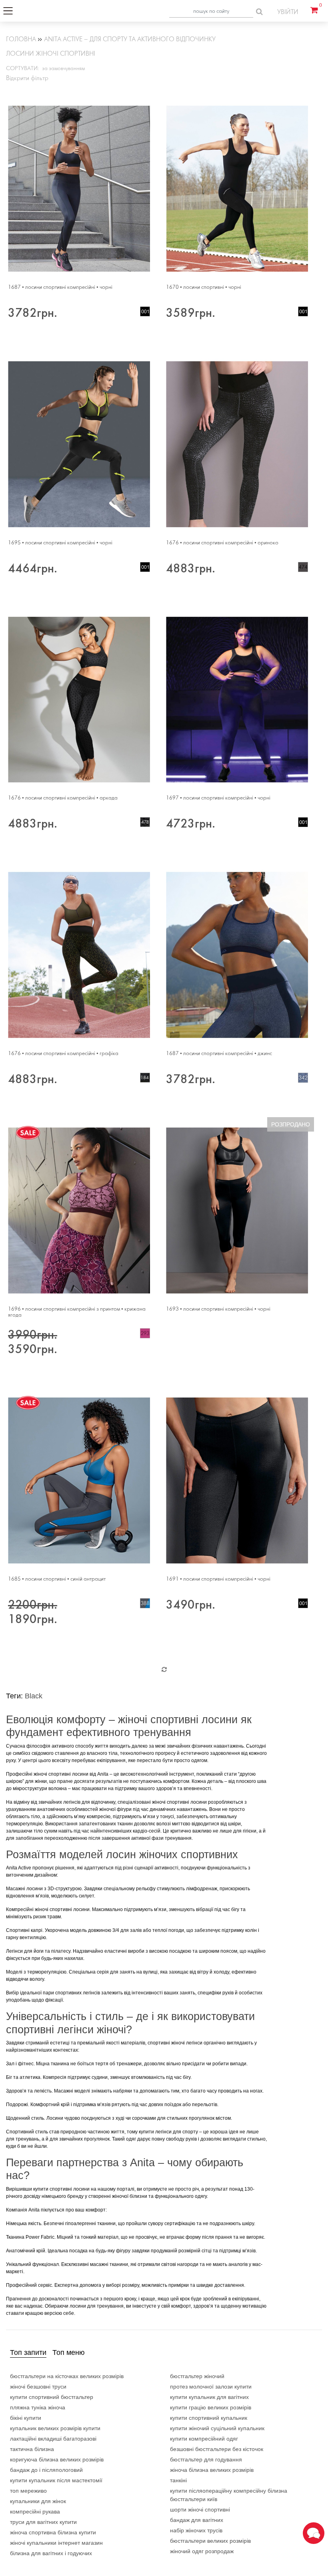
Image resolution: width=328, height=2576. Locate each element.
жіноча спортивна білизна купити (53, 2532)
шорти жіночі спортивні (200, 2510)
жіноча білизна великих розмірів (212, 2470)
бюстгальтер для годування (206, 2459)
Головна (21, 39)
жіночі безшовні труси (38, 2387)
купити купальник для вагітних (209, 2397)
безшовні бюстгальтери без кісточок (217, 2449)
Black (34, 1696)
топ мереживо (28, 2491)
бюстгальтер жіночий (197, 2376)
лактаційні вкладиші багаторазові (53, 2439)
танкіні (178, 2480)
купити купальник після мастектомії (56, 2480)
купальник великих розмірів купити (55, 2428)
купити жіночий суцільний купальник (217, 2428)
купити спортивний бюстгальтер (52, 2397)
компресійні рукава (35, 2512)
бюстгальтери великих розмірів (210, 2541)
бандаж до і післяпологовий (46, 2470)
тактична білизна (32, 2449)
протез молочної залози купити (211, 2387)
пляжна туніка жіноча (38, 2407)
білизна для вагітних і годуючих (51, 2553)
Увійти (288, 12)
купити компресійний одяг (204, 2439)
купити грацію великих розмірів (211, 2407)
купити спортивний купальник (209, 2418)
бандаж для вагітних (197, 2520)
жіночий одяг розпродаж (202, 2551)
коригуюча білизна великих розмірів (57, 2459)
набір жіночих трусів (196, 2530)
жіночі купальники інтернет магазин (56, 2543)
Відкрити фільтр (27, 78)
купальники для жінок (38, 2501)
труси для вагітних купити (43, 2522)
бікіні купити (26, 2418)
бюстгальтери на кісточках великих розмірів (67, 2376)
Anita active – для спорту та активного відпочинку (130, 39)
